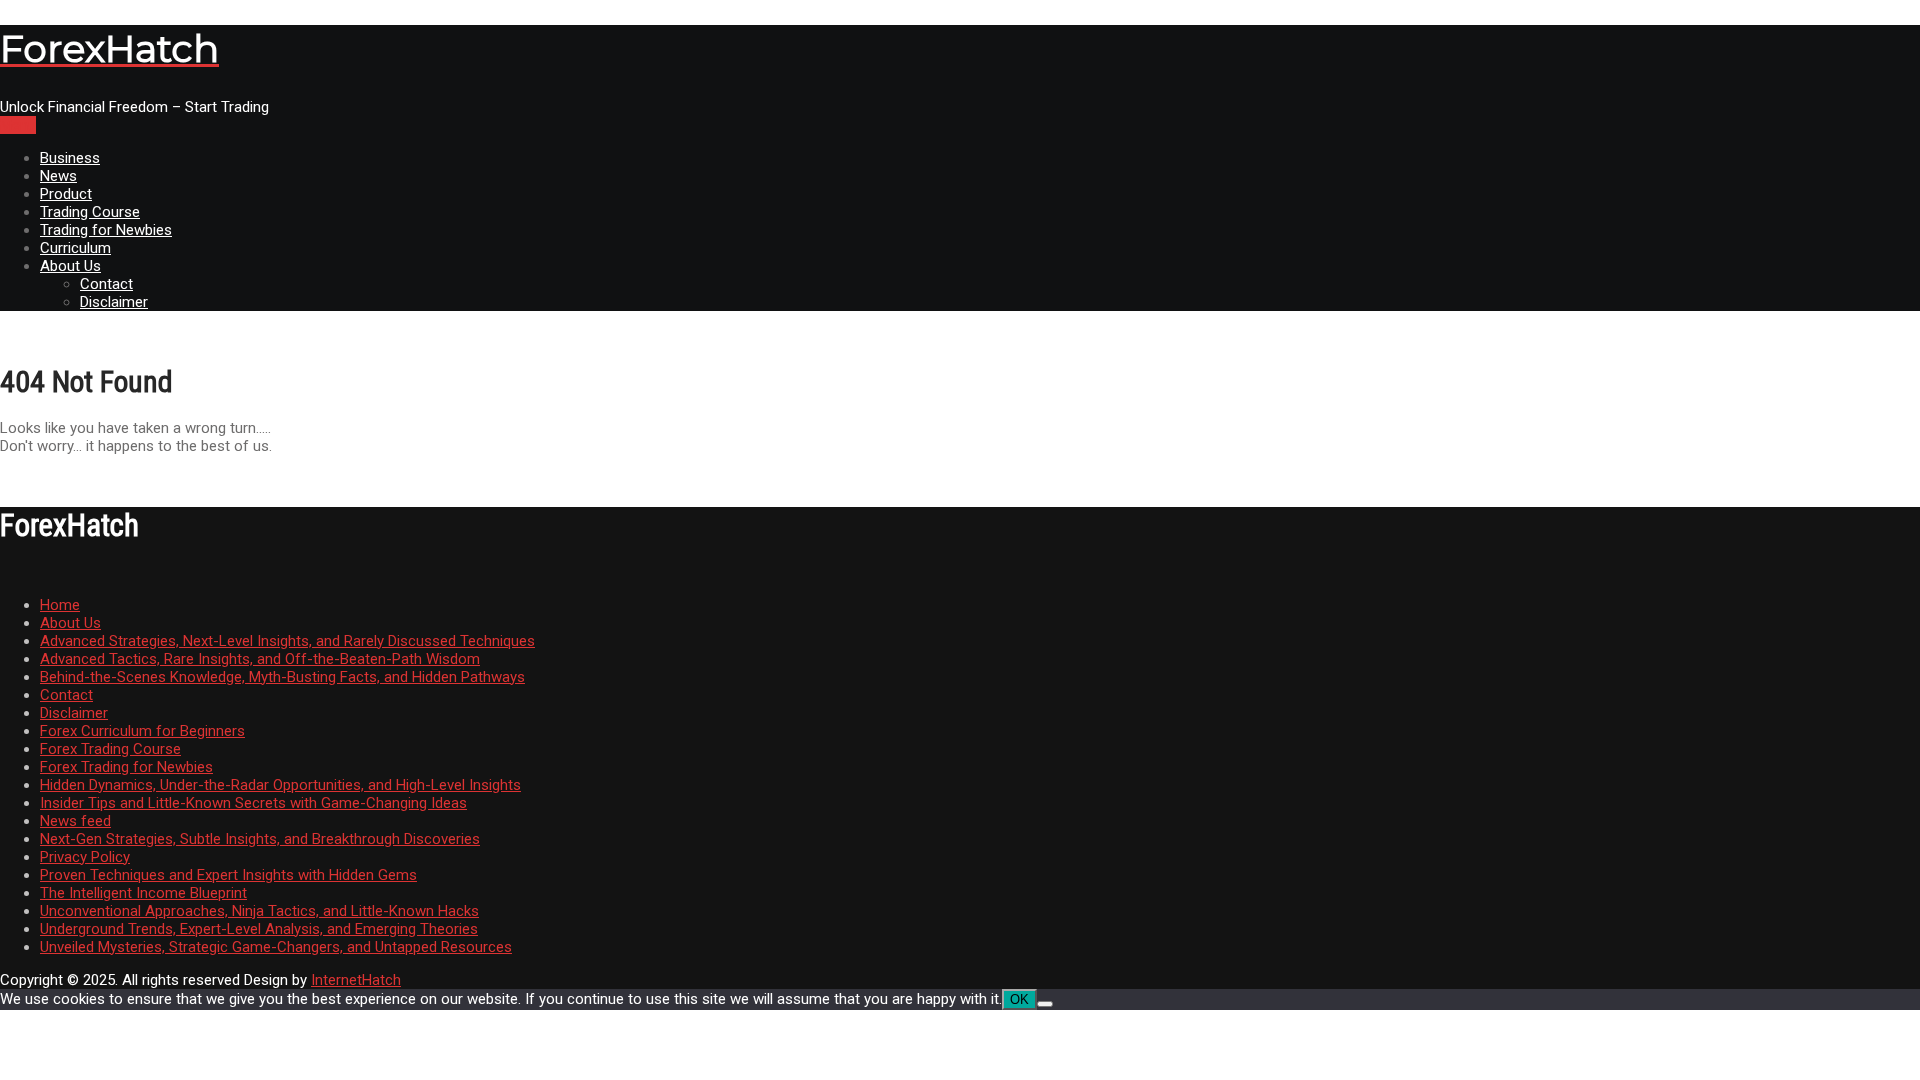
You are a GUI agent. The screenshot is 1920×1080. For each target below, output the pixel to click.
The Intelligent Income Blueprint (143, 893)
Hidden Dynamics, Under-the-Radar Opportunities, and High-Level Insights (280, 785)
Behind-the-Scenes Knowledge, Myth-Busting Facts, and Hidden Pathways (282, 677)
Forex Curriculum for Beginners (142, 731)
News (58, 176)
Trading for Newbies (106, 230)
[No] (1045, 1004)
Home (60, 605)
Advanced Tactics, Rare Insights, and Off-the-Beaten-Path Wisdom (260, 659)
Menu (18, 125)
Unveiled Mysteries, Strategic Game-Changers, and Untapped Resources (276, 947)
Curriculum (75, 248)
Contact (106, 284)
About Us (70, 266)
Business (70, 158)
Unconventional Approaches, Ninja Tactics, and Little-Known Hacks (259, 911)
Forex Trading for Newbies (126, 767)
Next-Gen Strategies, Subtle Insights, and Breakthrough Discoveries (260, 839)
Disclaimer (114, 302)
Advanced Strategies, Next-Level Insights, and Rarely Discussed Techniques (287, 641)
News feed (75, 821)
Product (66, 194)
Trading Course (90, 212)
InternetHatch (356, 980)
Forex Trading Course (110, 749)
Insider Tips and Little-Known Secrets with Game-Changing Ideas (253, 803)
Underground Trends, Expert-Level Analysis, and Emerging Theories (259, 929)
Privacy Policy (85, 857)
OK (1019, 999)
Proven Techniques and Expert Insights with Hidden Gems (228, 875)
